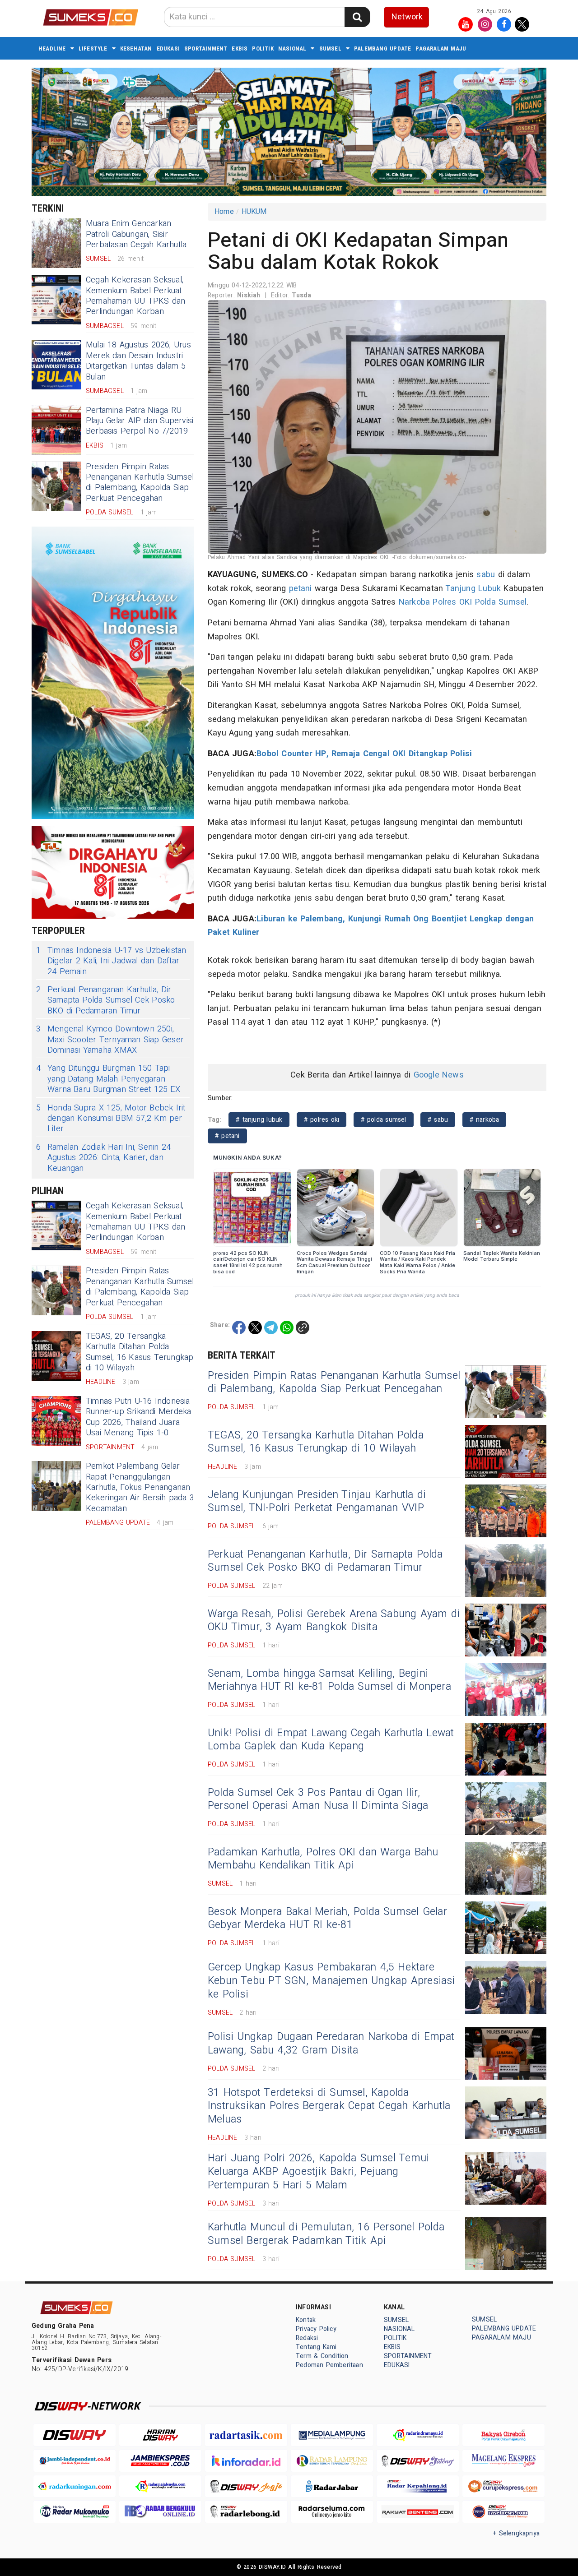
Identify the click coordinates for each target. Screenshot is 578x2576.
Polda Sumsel (501, 602)
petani (301, 589)
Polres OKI (452, 602)
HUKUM (254, 212)
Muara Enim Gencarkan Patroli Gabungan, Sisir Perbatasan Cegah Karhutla (136, 234)
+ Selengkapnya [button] (516, 2533)
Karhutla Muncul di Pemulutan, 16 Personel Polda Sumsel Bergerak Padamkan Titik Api (326, 2234)
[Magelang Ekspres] (503, 2461)
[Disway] (75, 2435)
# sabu (438, 1120)
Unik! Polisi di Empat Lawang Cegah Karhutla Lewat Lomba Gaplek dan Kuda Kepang (331, 1740)
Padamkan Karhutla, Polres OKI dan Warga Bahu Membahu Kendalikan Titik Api (323, 1859)
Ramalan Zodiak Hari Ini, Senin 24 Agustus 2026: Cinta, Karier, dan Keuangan (103, 1158)
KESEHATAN (136, 49)
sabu (486, 575)
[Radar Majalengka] (160, 2486)
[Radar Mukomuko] (75, 2512)
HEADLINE (52, 49)
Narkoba (414, 602)
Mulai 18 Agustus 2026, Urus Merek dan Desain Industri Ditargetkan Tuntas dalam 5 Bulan (138, 361)
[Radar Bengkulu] (160, 2512)
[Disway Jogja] (246, 2486)
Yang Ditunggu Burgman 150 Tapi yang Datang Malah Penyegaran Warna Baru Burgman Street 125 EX (108, 1079)
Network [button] (407, 17)
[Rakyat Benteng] (418, 2512)
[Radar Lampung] (332, 2461)
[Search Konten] (357, 17)
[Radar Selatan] (503, 2512)
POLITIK (263, 49)
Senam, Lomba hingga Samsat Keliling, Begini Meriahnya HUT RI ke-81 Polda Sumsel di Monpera (329, 1680)
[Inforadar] (246, 2461)
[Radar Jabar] (332, 2486)
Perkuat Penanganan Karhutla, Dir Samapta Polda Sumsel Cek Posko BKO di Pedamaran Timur (105, 1000)
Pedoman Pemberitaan (329, 2365)
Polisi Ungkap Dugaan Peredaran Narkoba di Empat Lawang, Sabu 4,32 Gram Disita (331, 2044)
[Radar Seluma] (332, 2512)
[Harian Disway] (160, 2435)
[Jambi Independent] (75, 2461)
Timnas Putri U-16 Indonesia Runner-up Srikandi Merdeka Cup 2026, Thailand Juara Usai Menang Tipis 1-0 (138, 1417)
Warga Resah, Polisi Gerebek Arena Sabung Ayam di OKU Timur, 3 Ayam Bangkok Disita (334, 1621)
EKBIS (240, 49)
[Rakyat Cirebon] (503, 2435)
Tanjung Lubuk (473, 589)
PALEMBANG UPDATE (382, 49)
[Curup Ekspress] (503, 2486)
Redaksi (307, 2338)
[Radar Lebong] (246, 2512)
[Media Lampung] (332, 2435)
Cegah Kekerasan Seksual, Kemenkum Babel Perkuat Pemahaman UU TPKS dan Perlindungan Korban (136, 296)
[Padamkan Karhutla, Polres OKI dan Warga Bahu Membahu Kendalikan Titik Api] (506, 1868)
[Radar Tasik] (246, 2435)
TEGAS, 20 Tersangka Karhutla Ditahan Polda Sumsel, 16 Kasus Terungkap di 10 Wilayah (140, 1352)
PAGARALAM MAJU (441, 49)
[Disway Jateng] (418, 2461)
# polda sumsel (384, 1120)
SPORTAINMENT (206, 49)
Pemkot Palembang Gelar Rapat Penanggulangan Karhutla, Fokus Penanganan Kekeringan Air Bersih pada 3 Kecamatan (140, 1487)
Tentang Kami (316, 2347)
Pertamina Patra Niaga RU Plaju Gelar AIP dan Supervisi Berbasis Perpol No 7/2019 (140, 421)
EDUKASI (168, 49)
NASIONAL (292, 49)
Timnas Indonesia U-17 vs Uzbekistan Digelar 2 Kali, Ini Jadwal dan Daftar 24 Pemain (111, 961)
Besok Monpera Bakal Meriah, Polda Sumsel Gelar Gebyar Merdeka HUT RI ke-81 (327, 1919)
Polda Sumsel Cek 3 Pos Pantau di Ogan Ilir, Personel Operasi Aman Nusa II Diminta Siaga (318, 1799)
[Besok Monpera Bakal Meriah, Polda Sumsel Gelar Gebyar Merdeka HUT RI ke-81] (506, 1928)
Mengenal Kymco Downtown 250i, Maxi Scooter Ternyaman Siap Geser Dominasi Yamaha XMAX (110, 1040)
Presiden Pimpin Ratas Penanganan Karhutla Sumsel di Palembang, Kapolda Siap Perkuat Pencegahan (140, 483)
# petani (227, 1136)
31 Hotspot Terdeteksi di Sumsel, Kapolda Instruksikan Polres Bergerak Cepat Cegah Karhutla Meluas (329, 2106)
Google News (439, 1075)
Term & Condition (322, 2356)
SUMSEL (330, 49)
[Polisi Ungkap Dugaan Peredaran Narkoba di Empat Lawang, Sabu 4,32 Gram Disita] (506, 2053)
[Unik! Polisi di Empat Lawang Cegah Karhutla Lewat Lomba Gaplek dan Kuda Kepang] (506, 1749)
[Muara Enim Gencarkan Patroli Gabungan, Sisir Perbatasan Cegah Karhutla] (56, 243)
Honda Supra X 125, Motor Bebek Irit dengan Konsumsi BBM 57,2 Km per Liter (111, 1119)
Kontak (306, 2320)
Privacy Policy (316, 2329)
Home (224, 212)
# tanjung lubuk (259, 1120)
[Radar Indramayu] (418, 2435)
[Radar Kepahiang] (418, 2486)
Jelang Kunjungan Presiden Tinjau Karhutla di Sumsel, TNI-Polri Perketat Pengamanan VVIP (317, 1502)
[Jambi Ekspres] (160, 2461)
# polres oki (322, 1120)
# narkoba (485, 1120)
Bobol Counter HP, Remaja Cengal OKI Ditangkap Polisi (366, 754)
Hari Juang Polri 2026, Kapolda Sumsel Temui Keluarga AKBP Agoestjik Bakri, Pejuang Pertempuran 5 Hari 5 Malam (318, 2172)
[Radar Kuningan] (75, 2486)
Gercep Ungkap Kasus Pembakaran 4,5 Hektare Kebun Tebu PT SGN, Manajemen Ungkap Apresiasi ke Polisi (331, 1981)
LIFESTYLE (93, 49)
